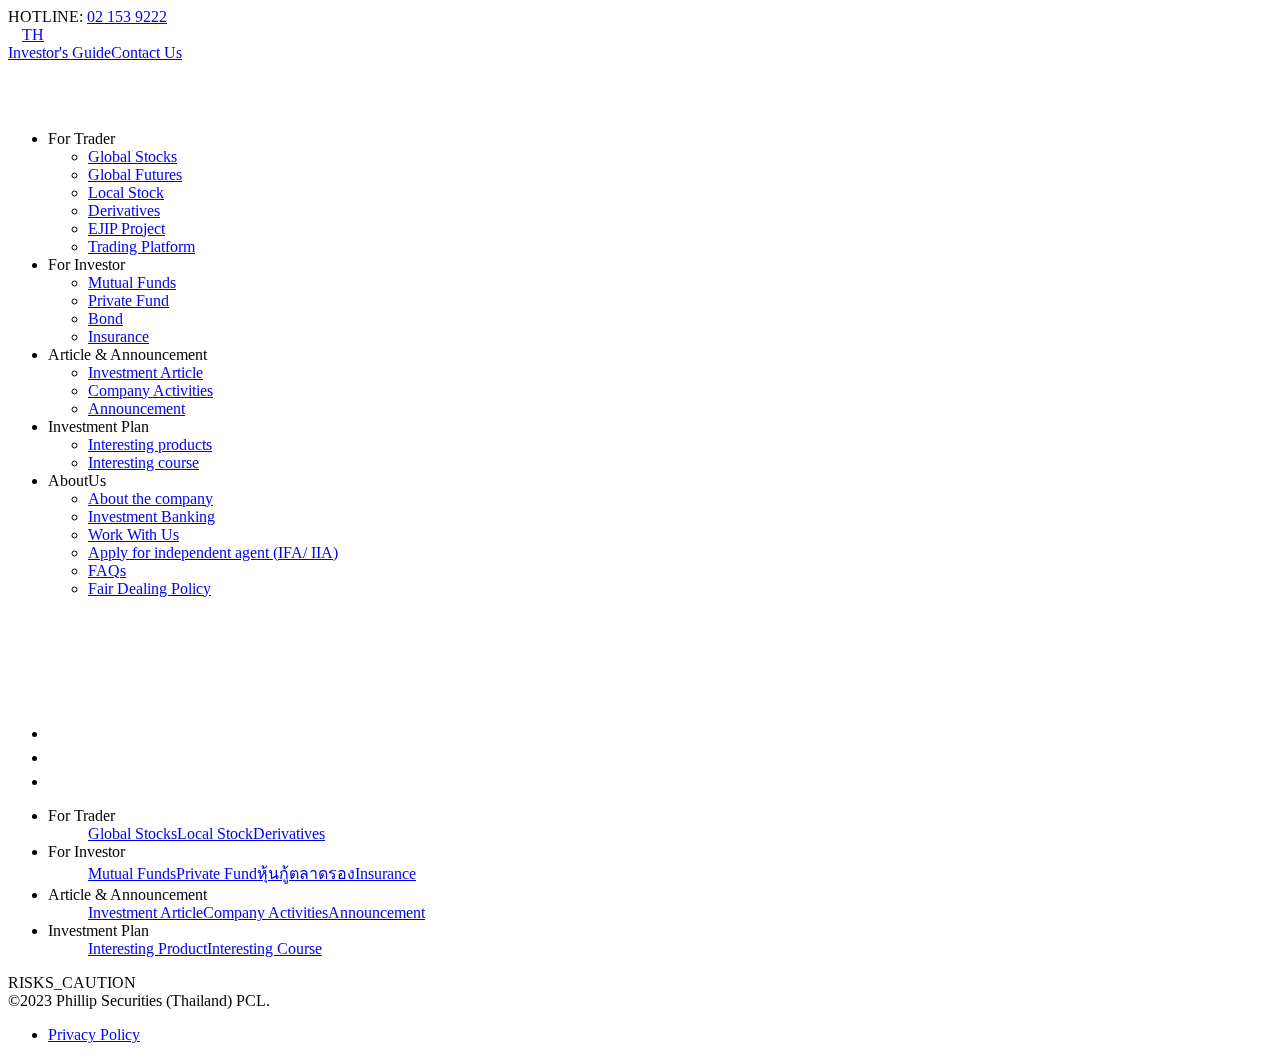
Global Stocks (132, 156)
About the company (150, 498)
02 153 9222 (127, 16)
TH (33, 34)
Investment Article (145, 372)
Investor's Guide (59, 52)
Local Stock (126, 192)
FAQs (107, 570)
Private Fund (128, 300)
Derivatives (124, 210)
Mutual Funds (132, 282)
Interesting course (143, 462)
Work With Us (133, 534)
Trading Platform (141, 246)
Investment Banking (151, 516)
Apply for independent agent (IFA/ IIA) (213, 552)
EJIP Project (126, 228)
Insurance (118, 336)
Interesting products (150, 444)
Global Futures (135, 174)
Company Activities (150, 390)
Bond (105, 318)
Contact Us (146, 52)
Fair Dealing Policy (149, 588)
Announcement (136, 408)
